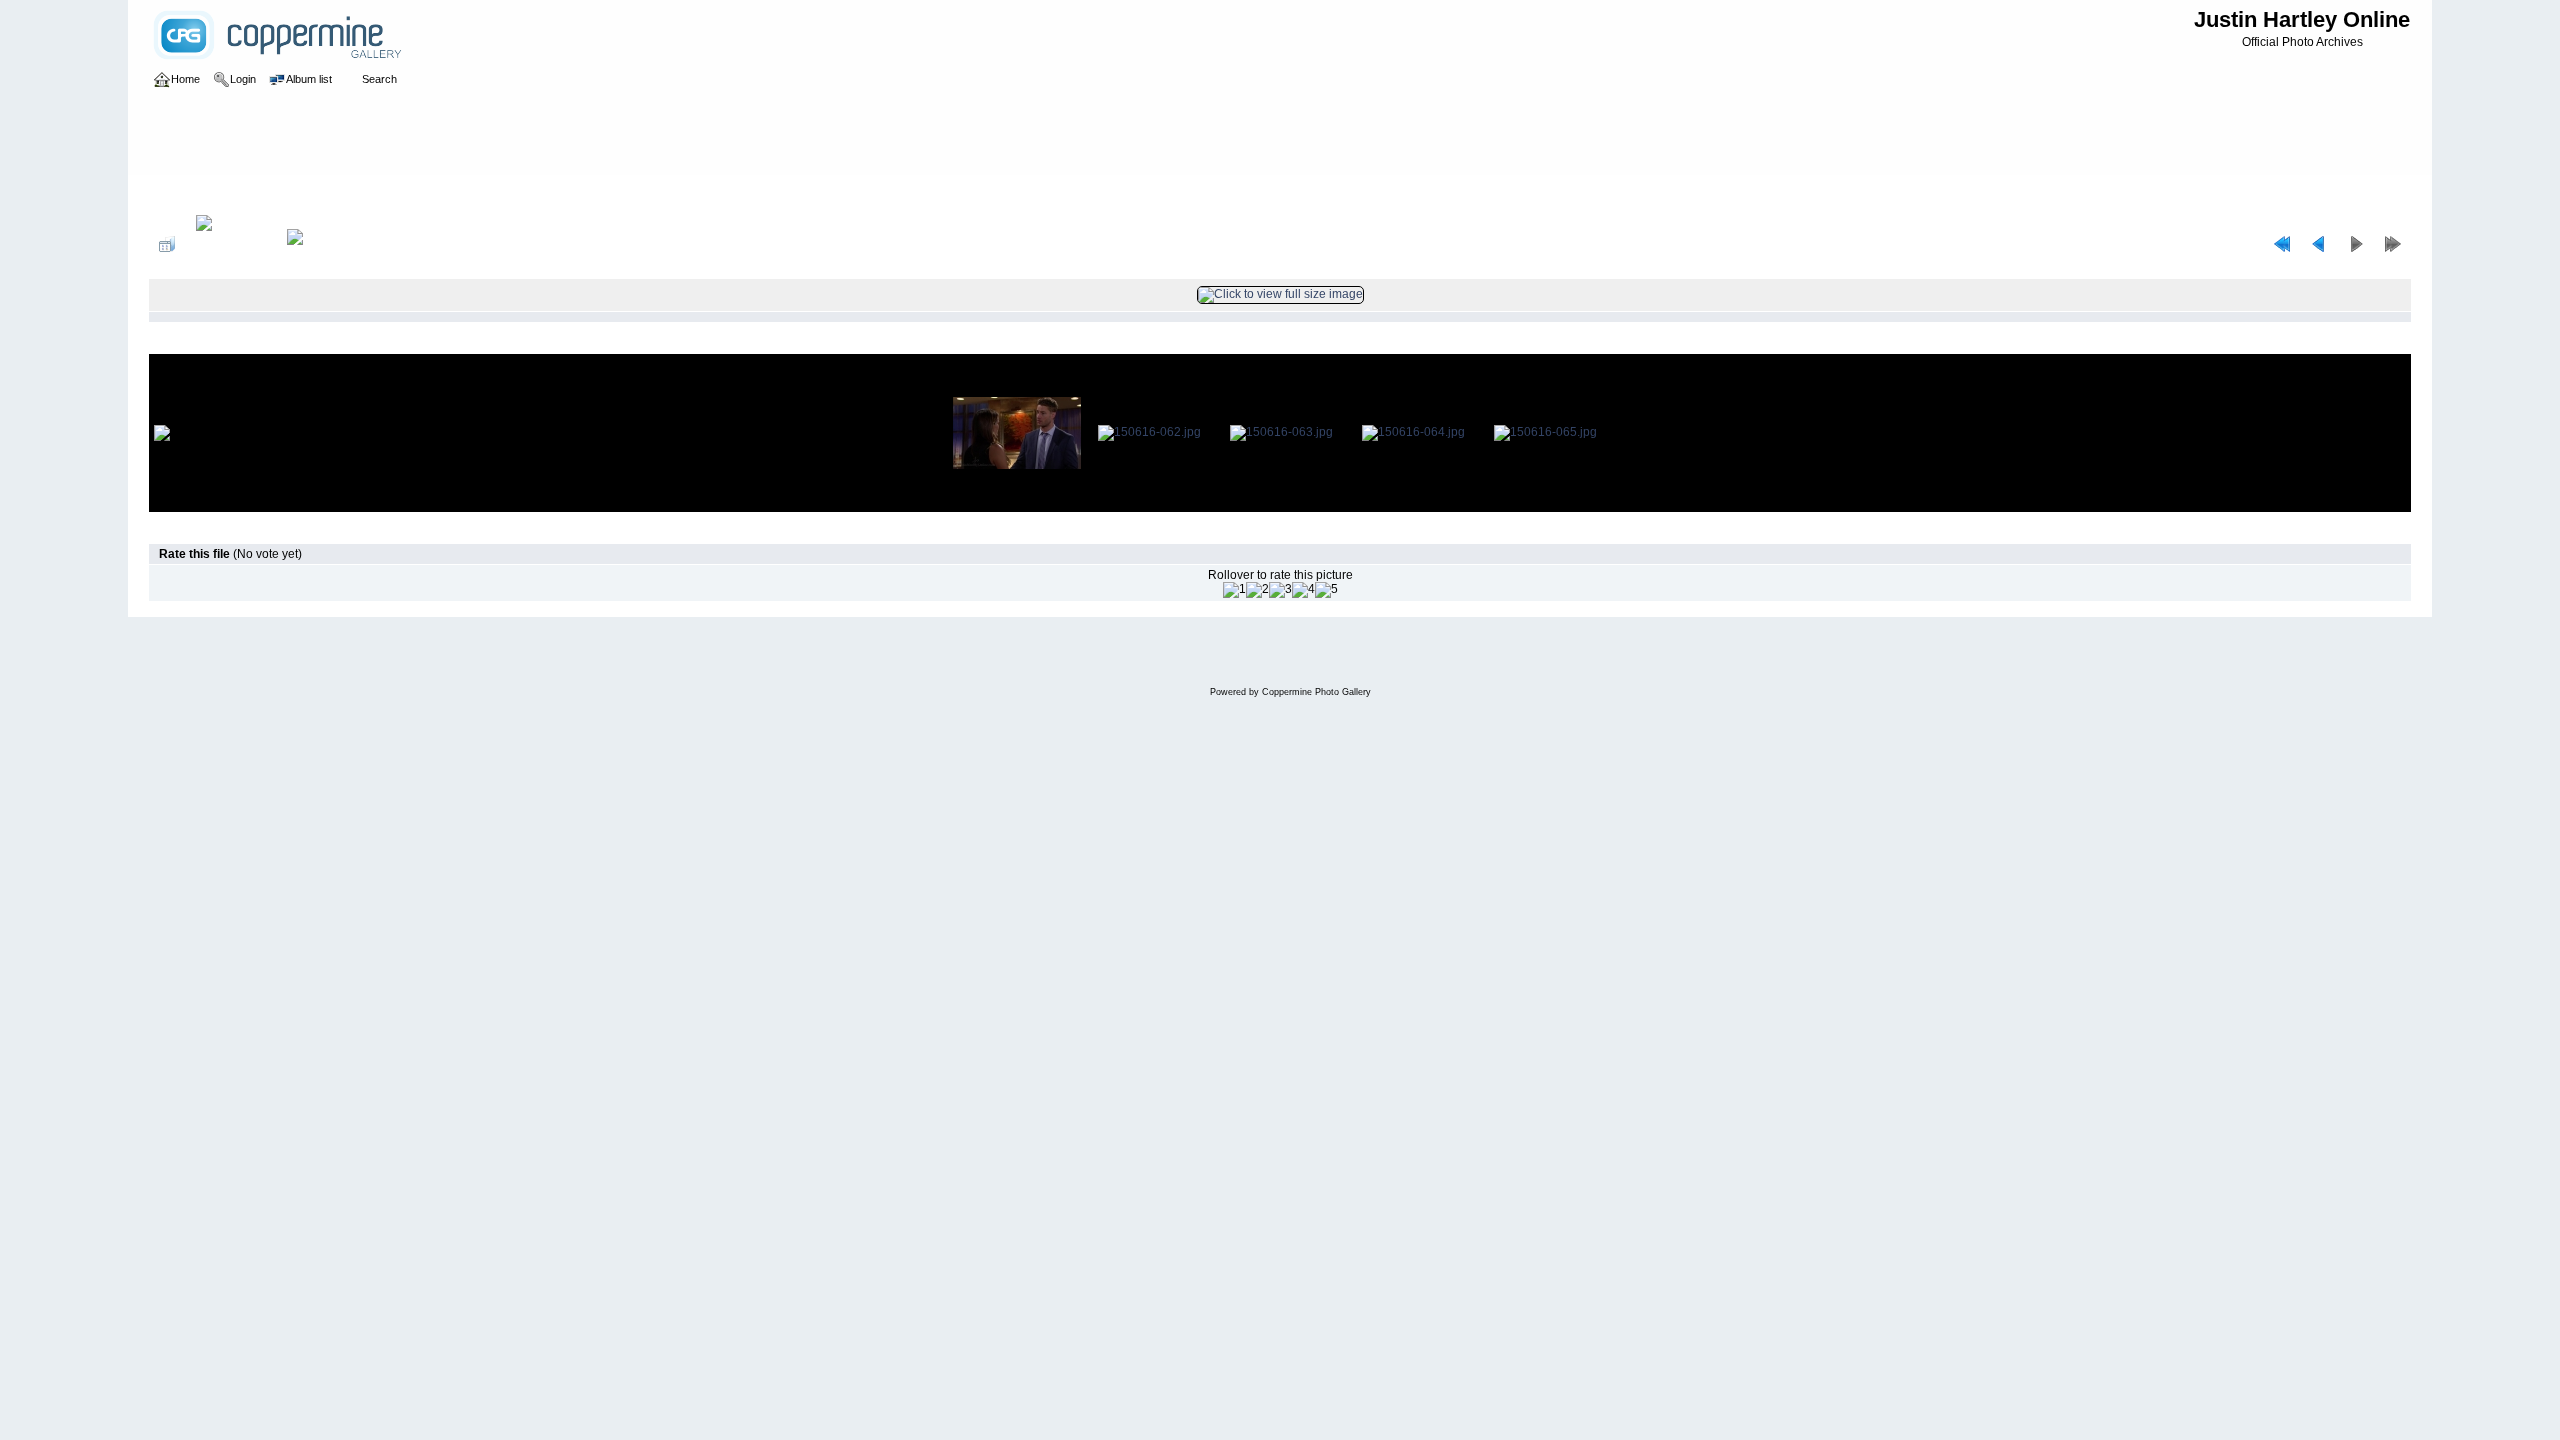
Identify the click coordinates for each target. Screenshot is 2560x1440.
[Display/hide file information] (231, 244)
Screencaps (481, 194)
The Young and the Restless (359, 194)
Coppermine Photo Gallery (1316, 692)
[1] (1234, 590)
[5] (1326, 590)
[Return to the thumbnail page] (167, 244)
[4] (1303, 590)
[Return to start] (2282, 244)
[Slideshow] (316, 244)
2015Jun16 (558, 194)
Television (242, 194)
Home (185, 194)
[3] (1280, 590)
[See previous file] (2319, 244)
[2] (1257, 590)
